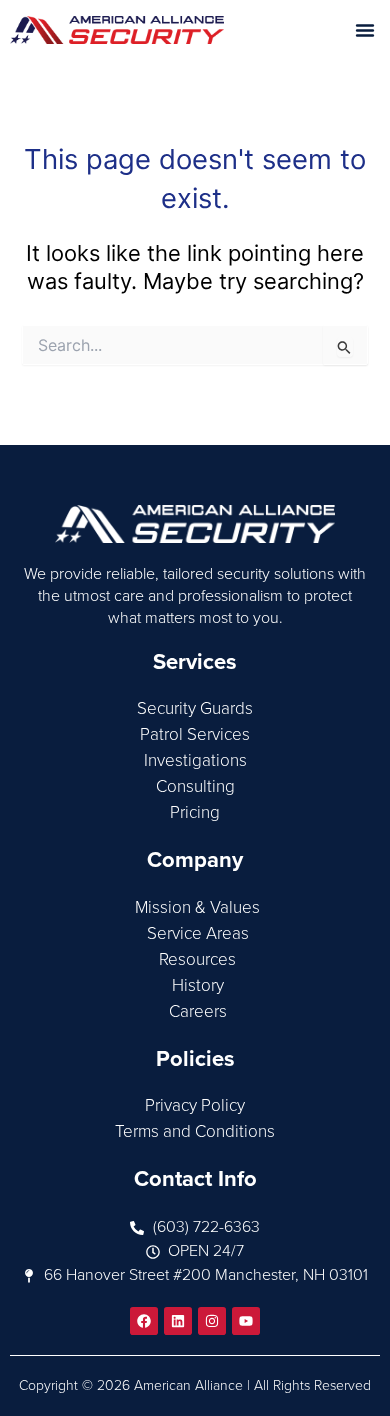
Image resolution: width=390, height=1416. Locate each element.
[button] (365, 30)
